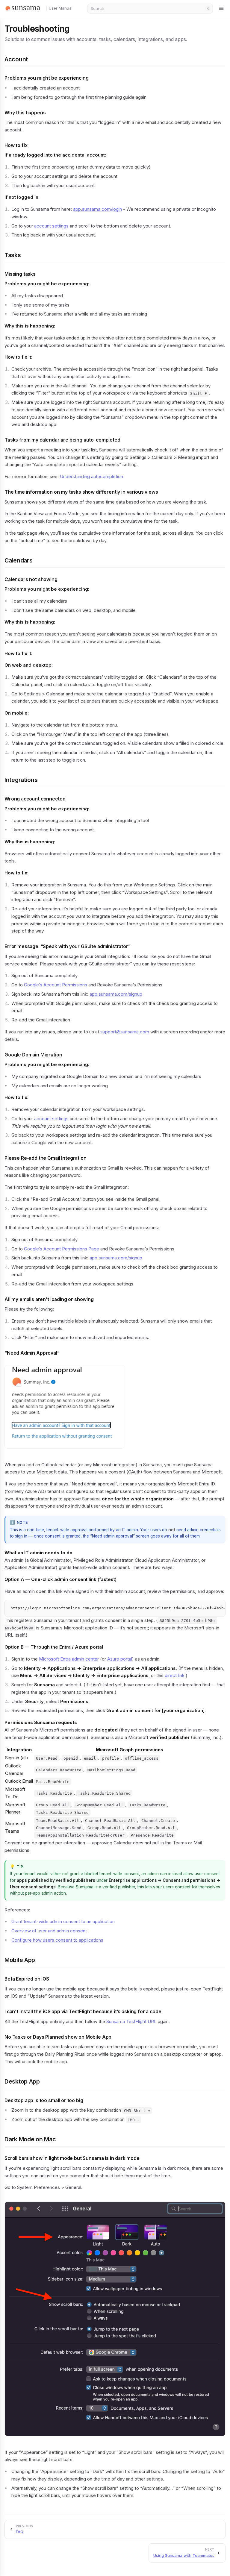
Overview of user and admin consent (49, 1931)
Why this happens (25, 113)
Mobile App (20, 1960)
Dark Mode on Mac (30, 2139)
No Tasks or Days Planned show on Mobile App (58, 2037)
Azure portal (120, 1659)
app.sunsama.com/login (97, 209)
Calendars (18, 560)
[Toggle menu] (222, 8)
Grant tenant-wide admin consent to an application (63, 1921)
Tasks (13, 255)
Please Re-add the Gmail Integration (46, 1158)
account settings (51, 226)
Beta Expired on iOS (27, 1979)
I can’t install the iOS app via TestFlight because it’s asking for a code (83, 2012)
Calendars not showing (31, 579)
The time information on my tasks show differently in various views (81, 492)
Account (16, 59)
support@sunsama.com (125, 1032)
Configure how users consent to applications (57, 1940)
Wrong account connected (35, 799)
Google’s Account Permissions (56, 985)
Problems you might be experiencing (47, 78)
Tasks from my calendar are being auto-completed (62, 440)
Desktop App (22, 2081)
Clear (208, 8)
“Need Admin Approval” (32, 1353)
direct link (175, 1675)
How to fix (16, 145)
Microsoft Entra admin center (69, 1659)
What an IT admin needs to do (38, 1553)
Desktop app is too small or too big (44, 2100)
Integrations (21, 780)
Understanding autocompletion (91, 476)
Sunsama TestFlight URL (131, 2021)
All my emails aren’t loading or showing (49, 1299)
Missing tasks (20, 274)
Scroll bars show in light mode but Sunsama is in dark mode (72, 2158)
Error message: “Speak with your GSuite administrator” (68, 946)
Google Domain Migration (33, 1055)
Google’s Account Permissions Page (62, 1249)
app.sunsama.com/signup (116, 994)
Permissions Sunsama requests (41, 1722)
